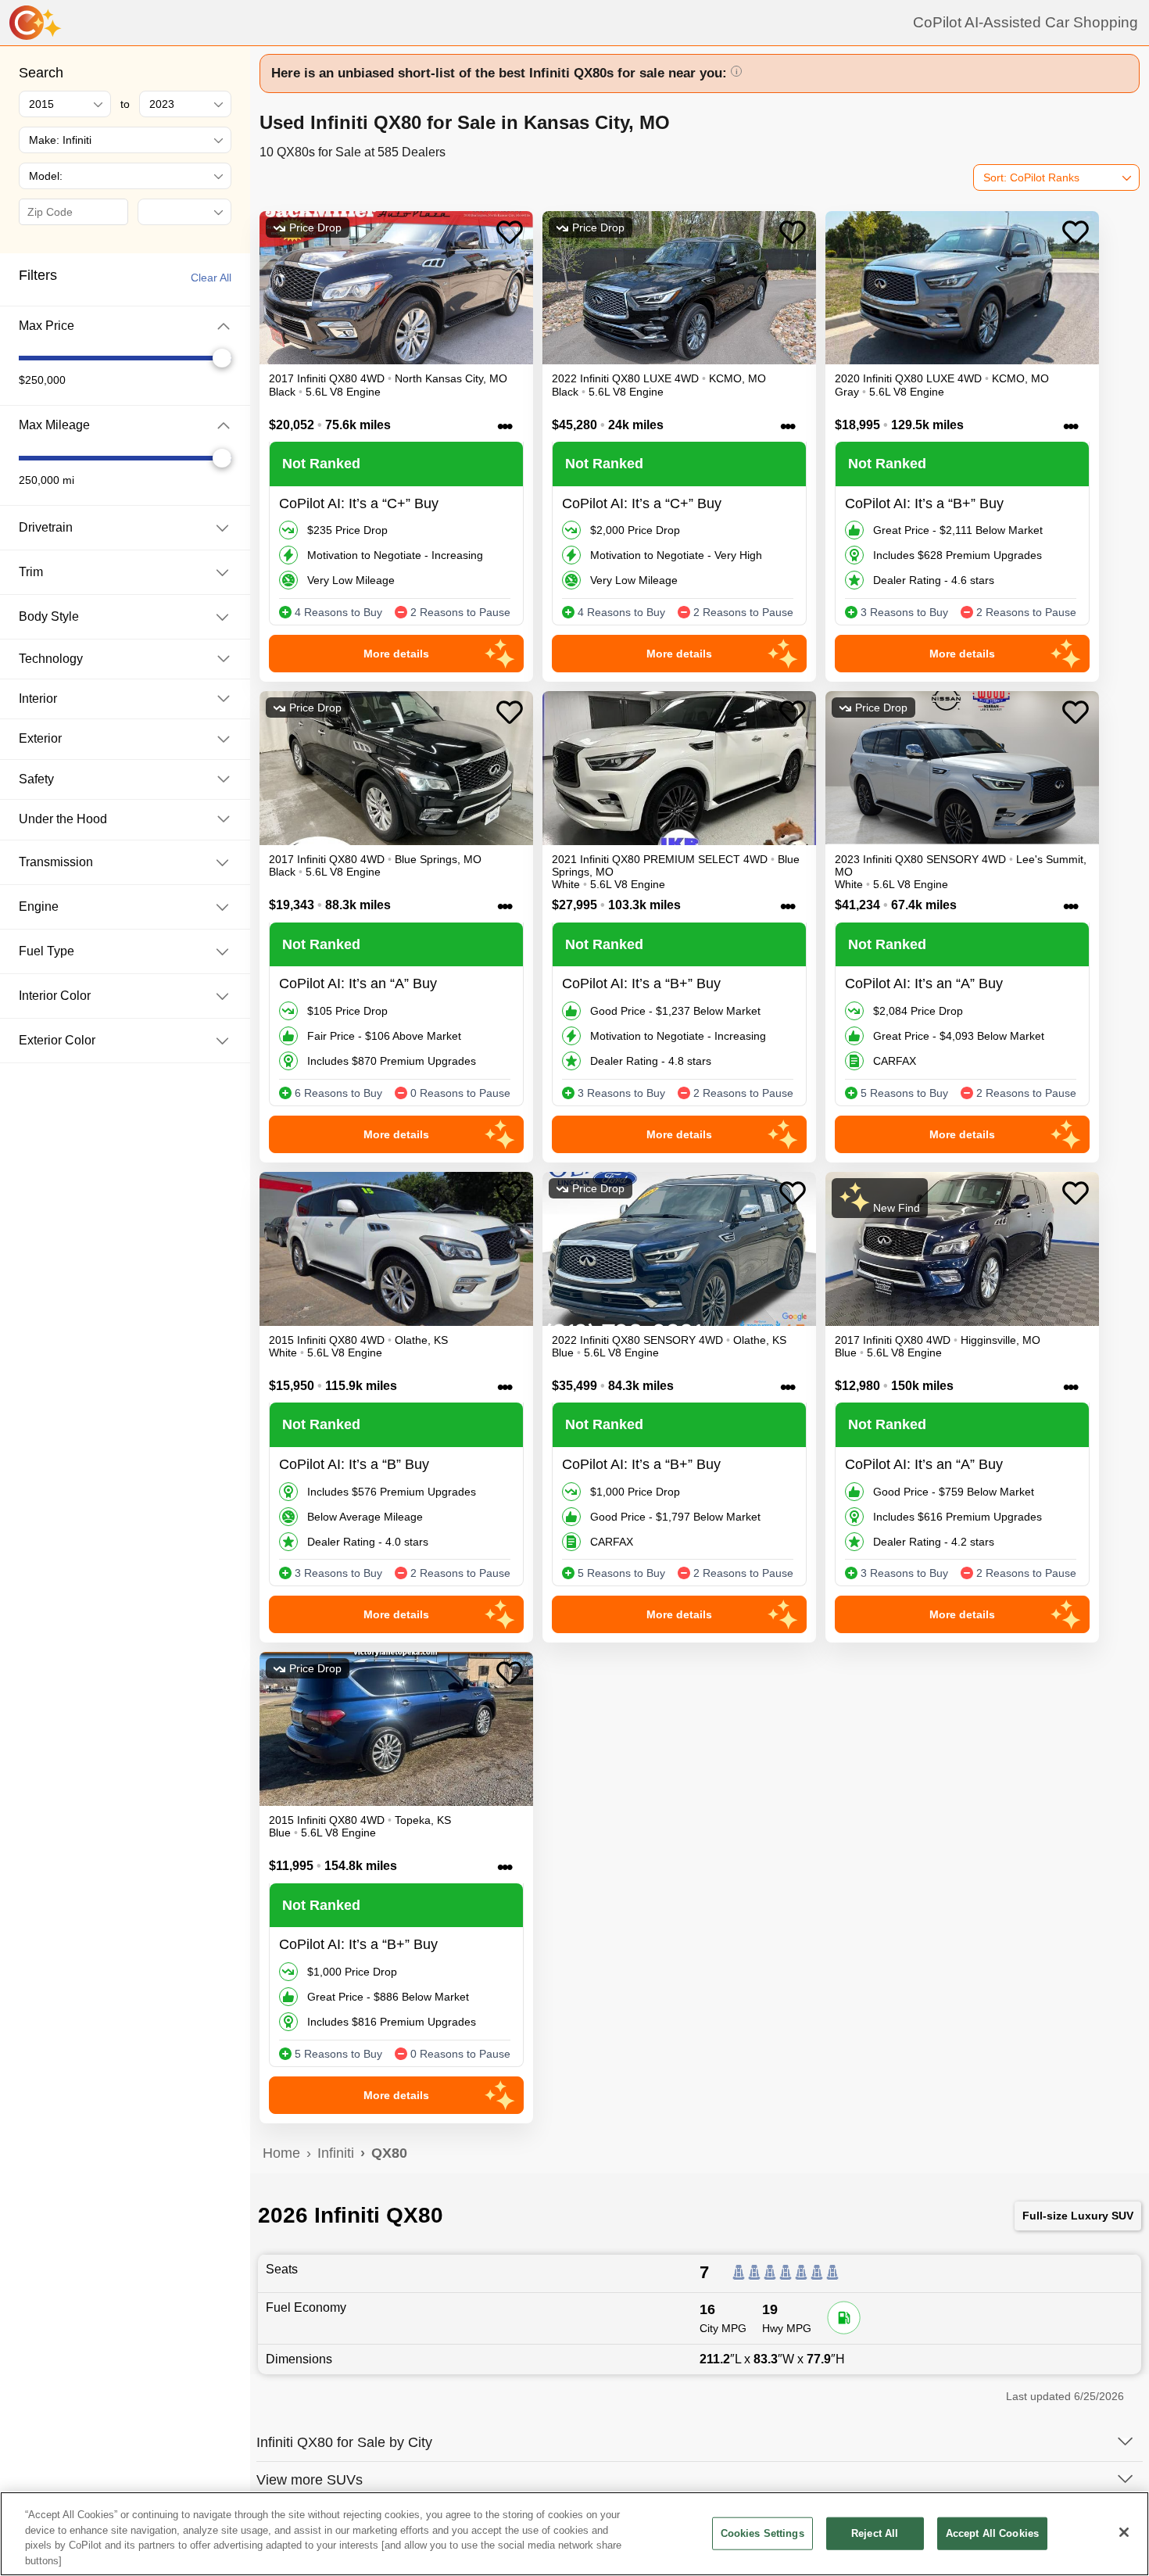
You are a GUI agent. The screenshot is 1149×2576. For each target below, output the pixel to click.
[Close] (1124, 2532)
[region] (574, 2534)
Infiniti (336, 2153)
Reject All (875, 2533)
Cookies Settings (762, 2533)
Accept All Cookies (992, 2533)
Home (281, 2153)
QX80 (389, 2153)
